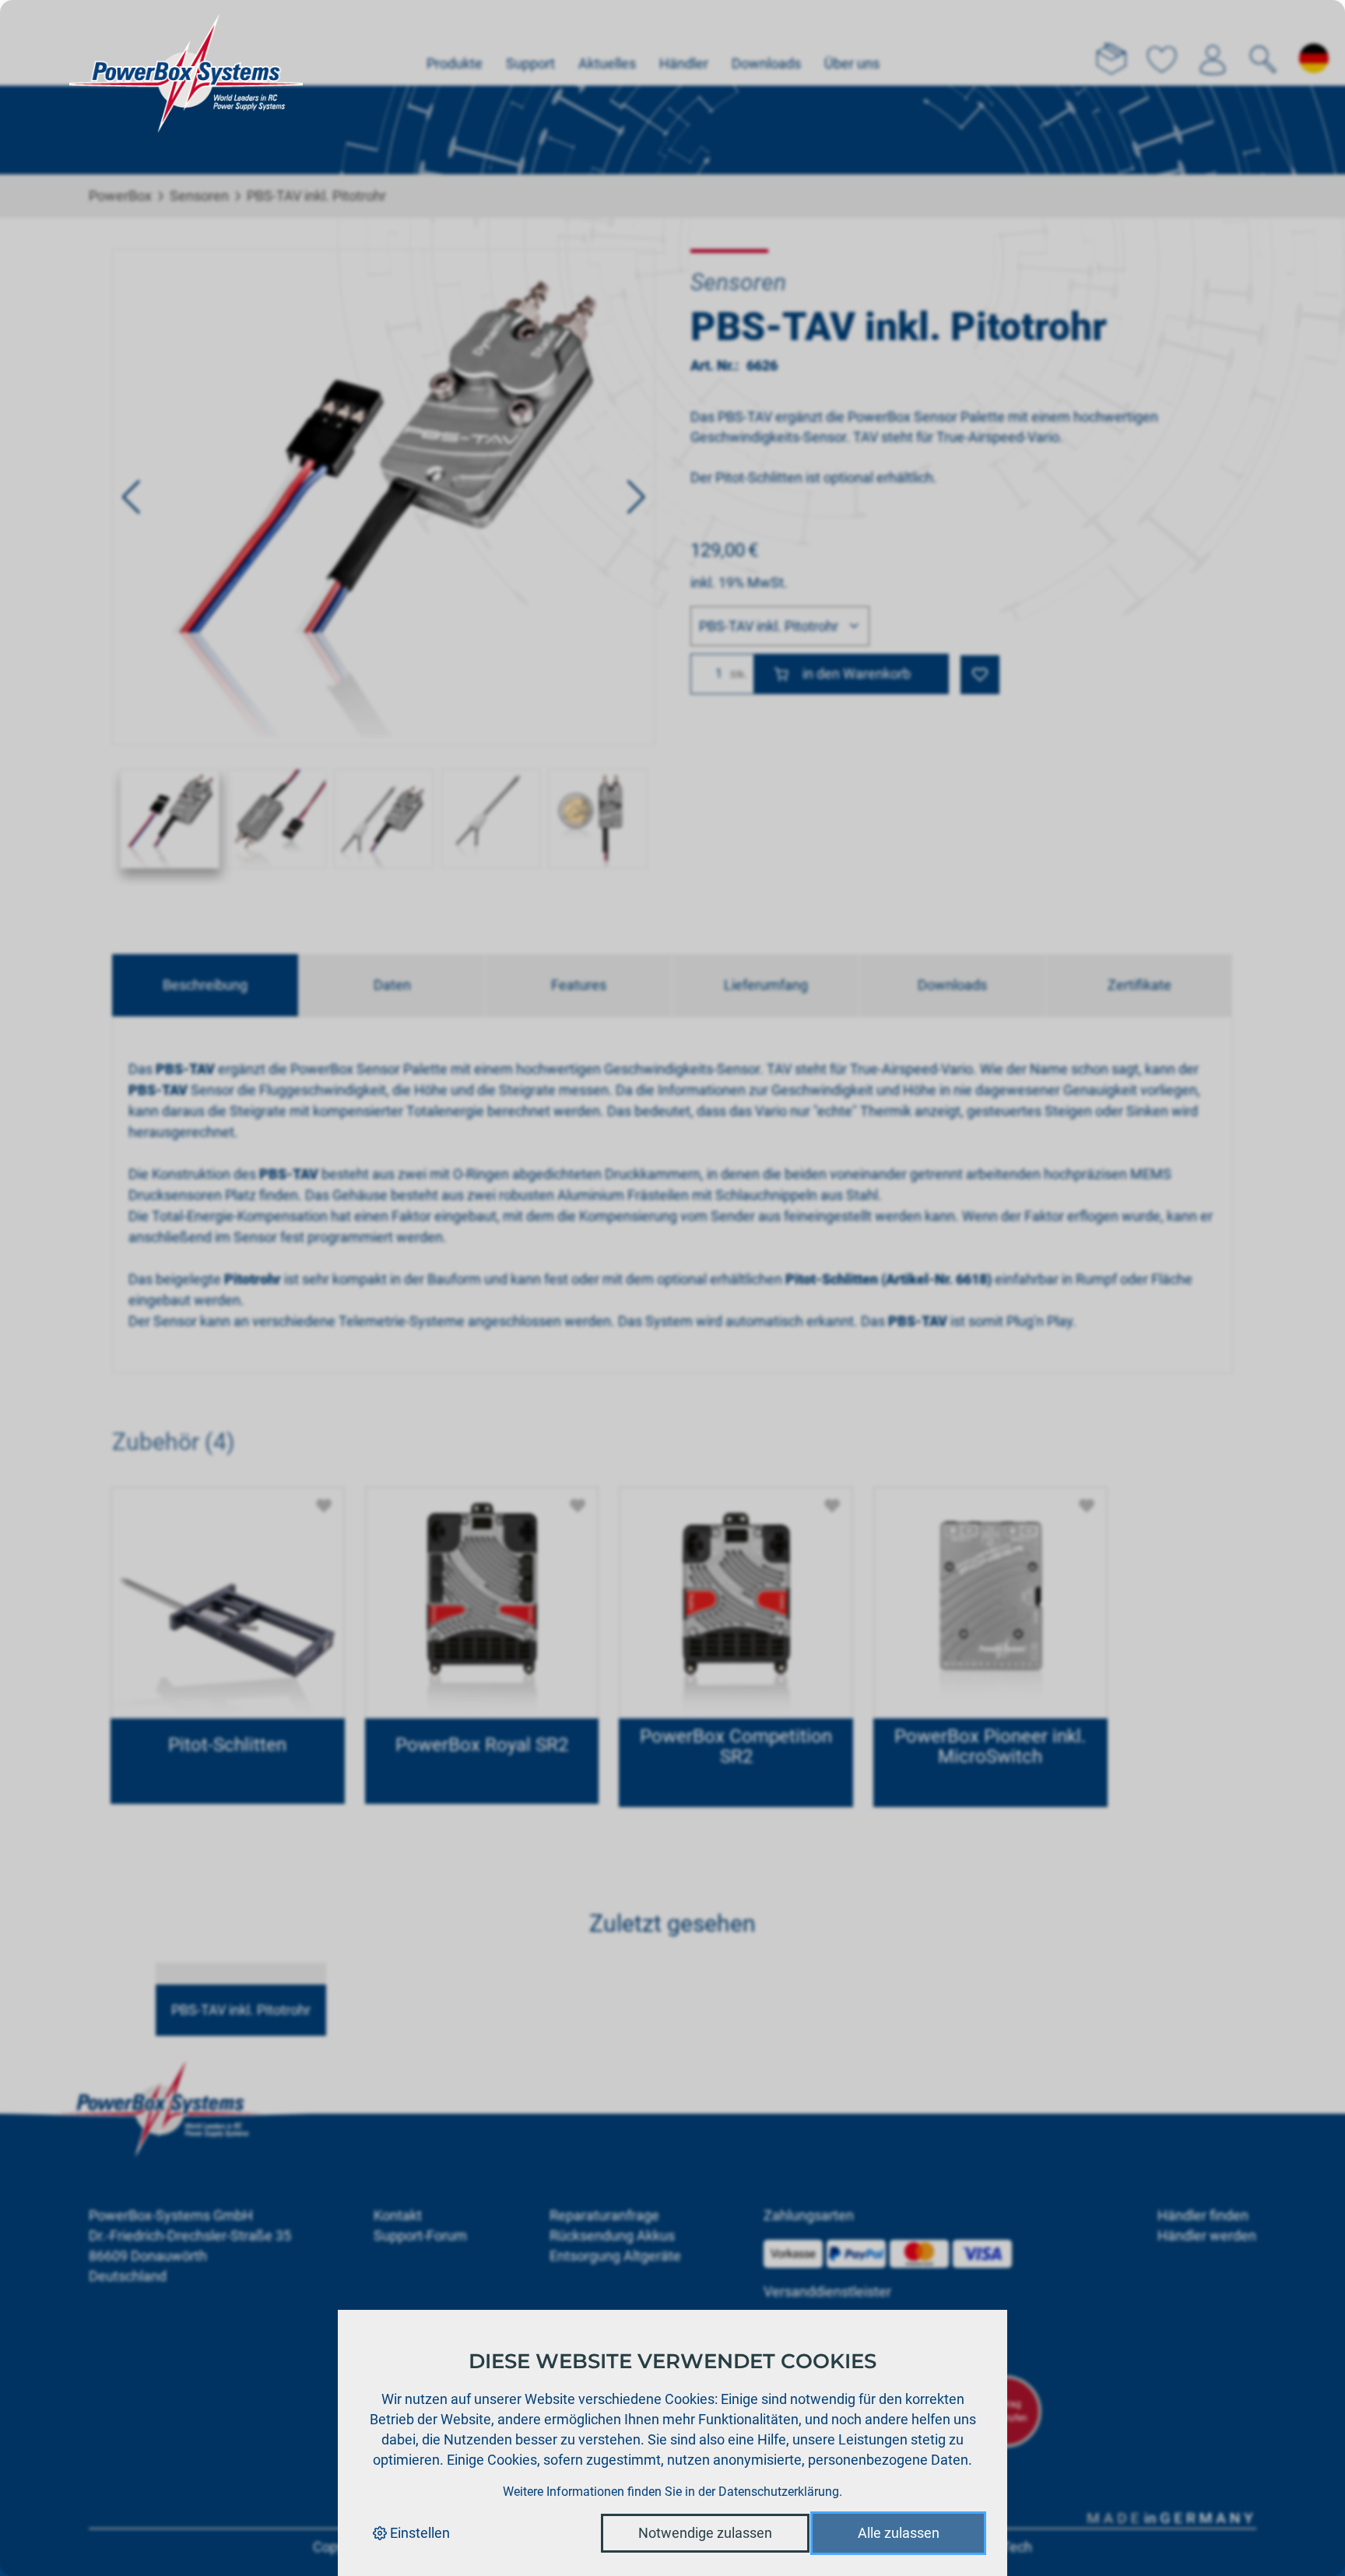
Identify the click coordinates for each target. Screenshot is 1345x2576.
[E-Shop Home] (186, 43)
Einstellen (418, 2533)
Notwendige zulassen (705, 2533)
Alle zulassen (899, 2533)
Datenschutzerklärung (779, 2492)
